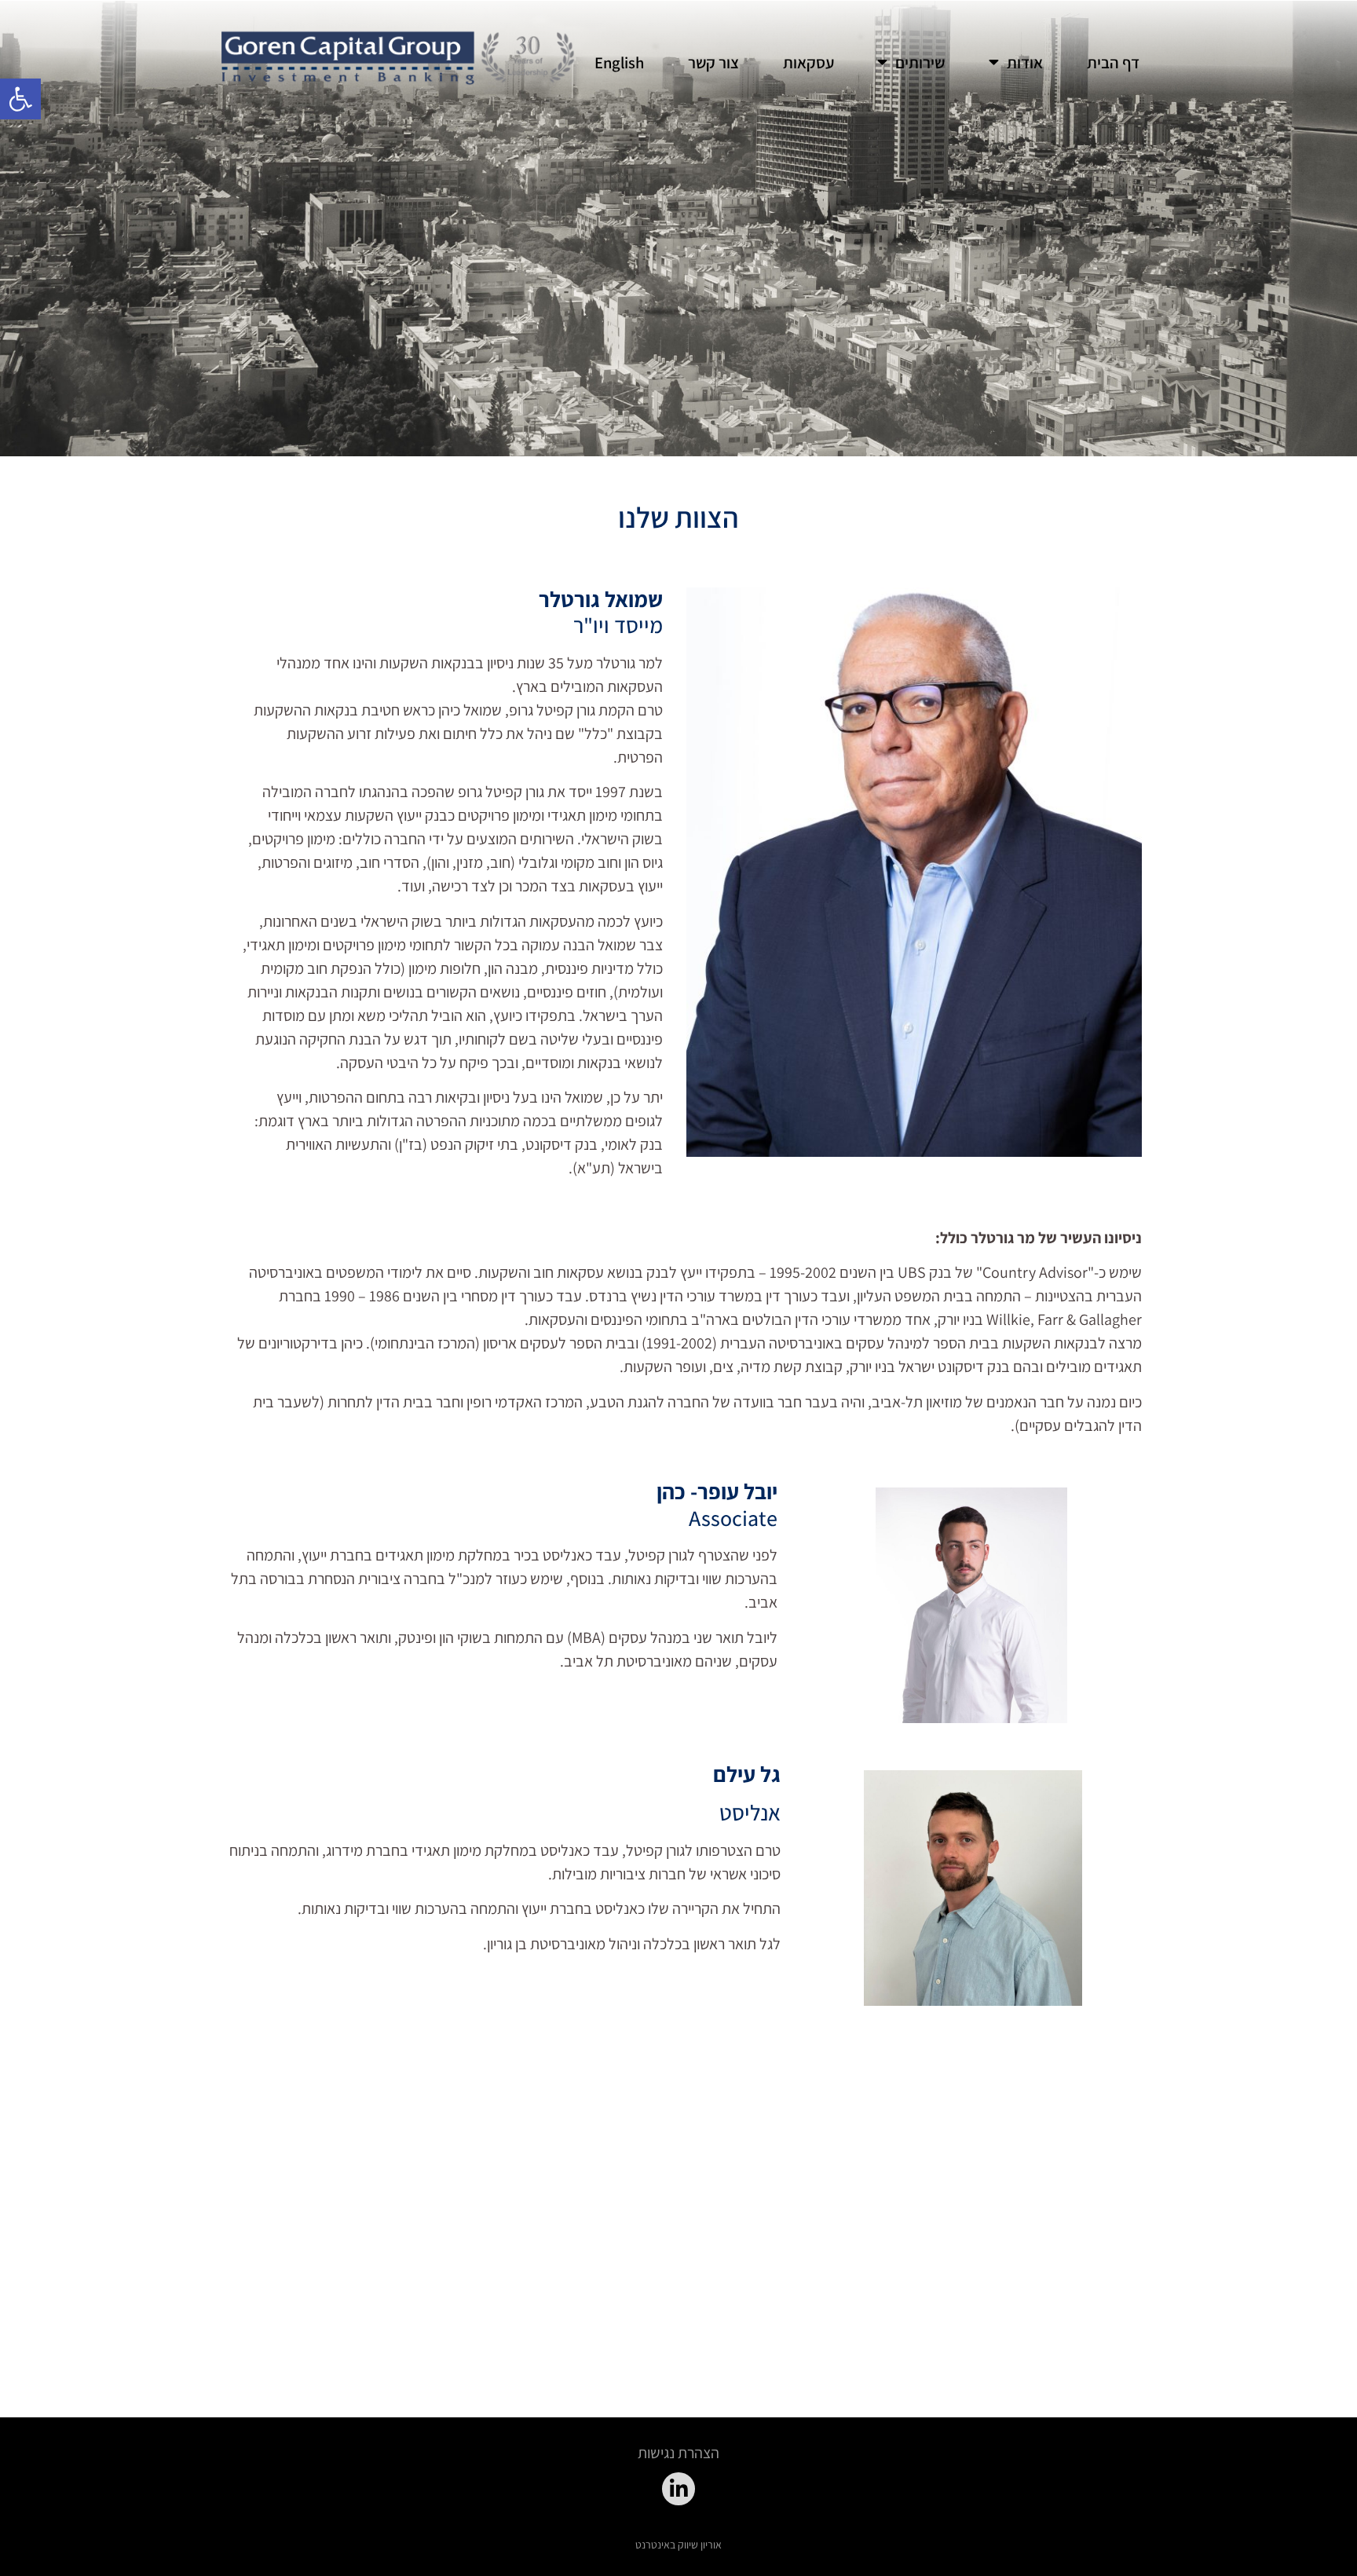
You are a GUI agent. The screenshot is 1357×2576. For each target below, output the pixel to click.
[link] (20, 99)
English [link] (619, 62)
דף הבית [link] (1113, 62)
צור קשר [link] (713, 62)
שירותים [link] (920, 62)
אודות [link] (1025, 62)
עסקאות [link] (808, 62)
